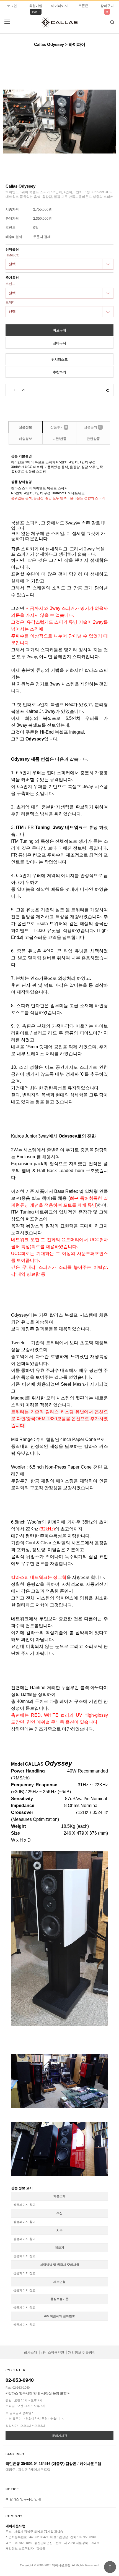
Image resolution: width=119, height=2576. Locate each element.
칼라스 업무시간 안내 (25, 2499)
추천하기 (59, 372)
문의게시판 (60, 2436)
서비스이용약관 (53, 2352)
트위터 (11, 302)
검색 (112, 22)
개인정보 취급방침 (82, 2352)
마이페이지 (59, 6)
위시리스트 (59, 359)
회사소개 (30, 2352)
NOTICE (12, 2489)
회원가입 (36, 6)
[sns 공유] (107, 390)
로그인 (12, 6)
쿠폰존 (83, 6)
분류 (7, 22)
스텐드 (11, 284)
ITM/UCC (12, 255)
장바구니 (107, 6)
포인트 (11, 228)
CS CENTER (15, 2370)
